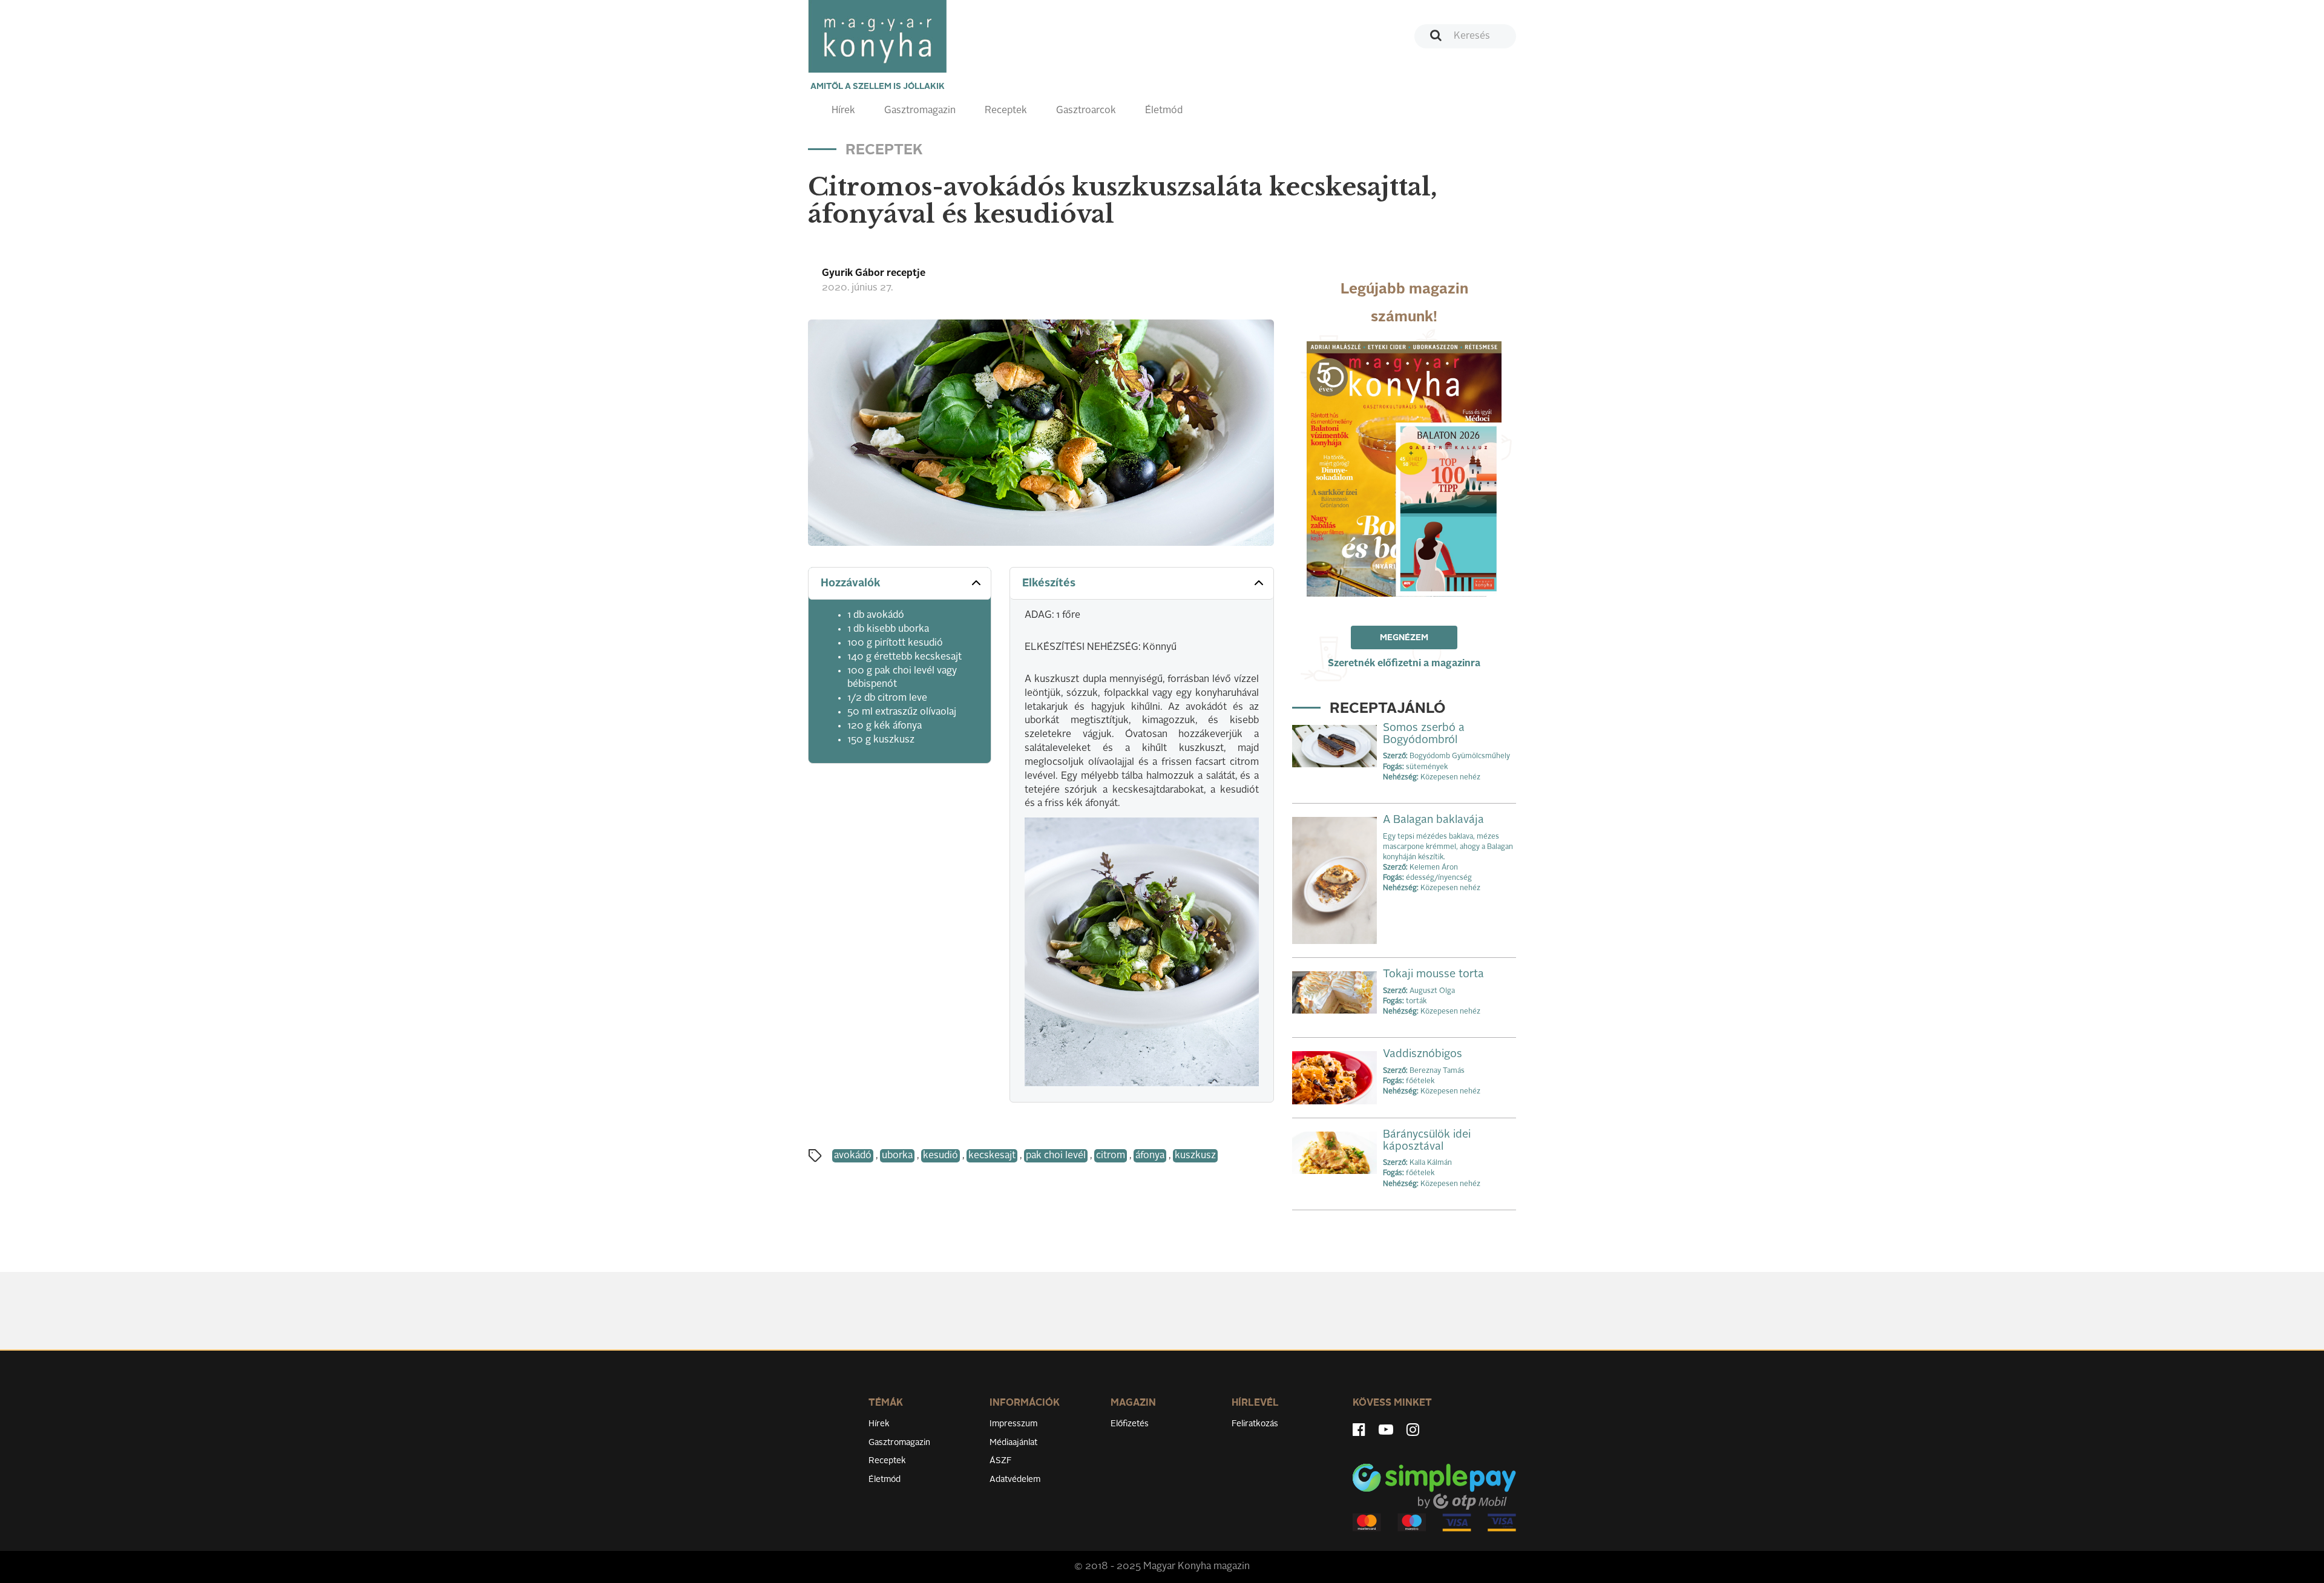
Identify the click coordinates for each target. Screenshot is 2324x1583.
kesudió (940, 1156)
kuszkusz (1195, 1156)
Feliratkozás (1255, 1424)
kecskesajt (992, 1156)
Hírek (843, 111)
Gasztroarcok (1086, 111)
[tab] (900, 584)
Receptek (1006, 111)
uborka (897, 1156)
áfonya (1150, 1156)
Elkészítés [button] (1049, 583)
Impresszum (1013, 1424)
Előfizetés (1130, 1424)
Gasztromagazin (920, 111)
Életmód (1164, 111)
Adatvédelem (1015, 1480)
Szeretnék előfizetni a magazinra (1404, 664)
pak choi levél (1056, 1156)
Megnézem (1404, 638)
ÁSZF (1001, 1461)
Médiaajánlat (1013, 1443)
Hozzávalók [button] (851, 583)
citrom (1111, 1156)
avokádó (853, 1156)
